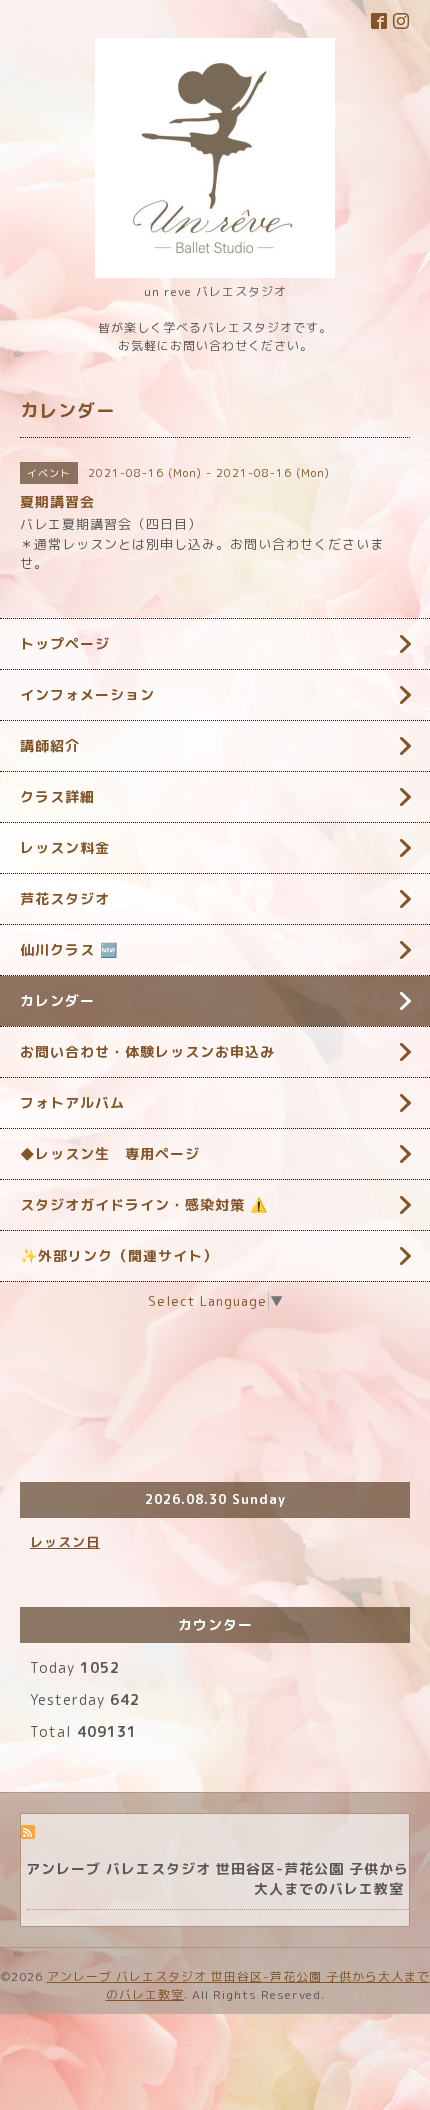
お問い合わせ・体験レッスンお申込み (147, 1051)
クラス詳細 (57, 796)
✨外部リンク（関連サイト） (119, 1255)
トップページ (65, 643)
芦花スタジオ (65, 898)
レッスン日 (65, 1542)
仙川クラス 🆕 (69, 949)
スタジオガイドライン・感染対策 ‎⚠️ (144, 1204)
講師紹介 (50, 745)
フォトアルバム (72, 1102)
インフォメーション (87, 694)
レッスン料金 (65, 847)
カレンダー (57, 1000)
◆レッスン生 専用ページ (110, 1153)
